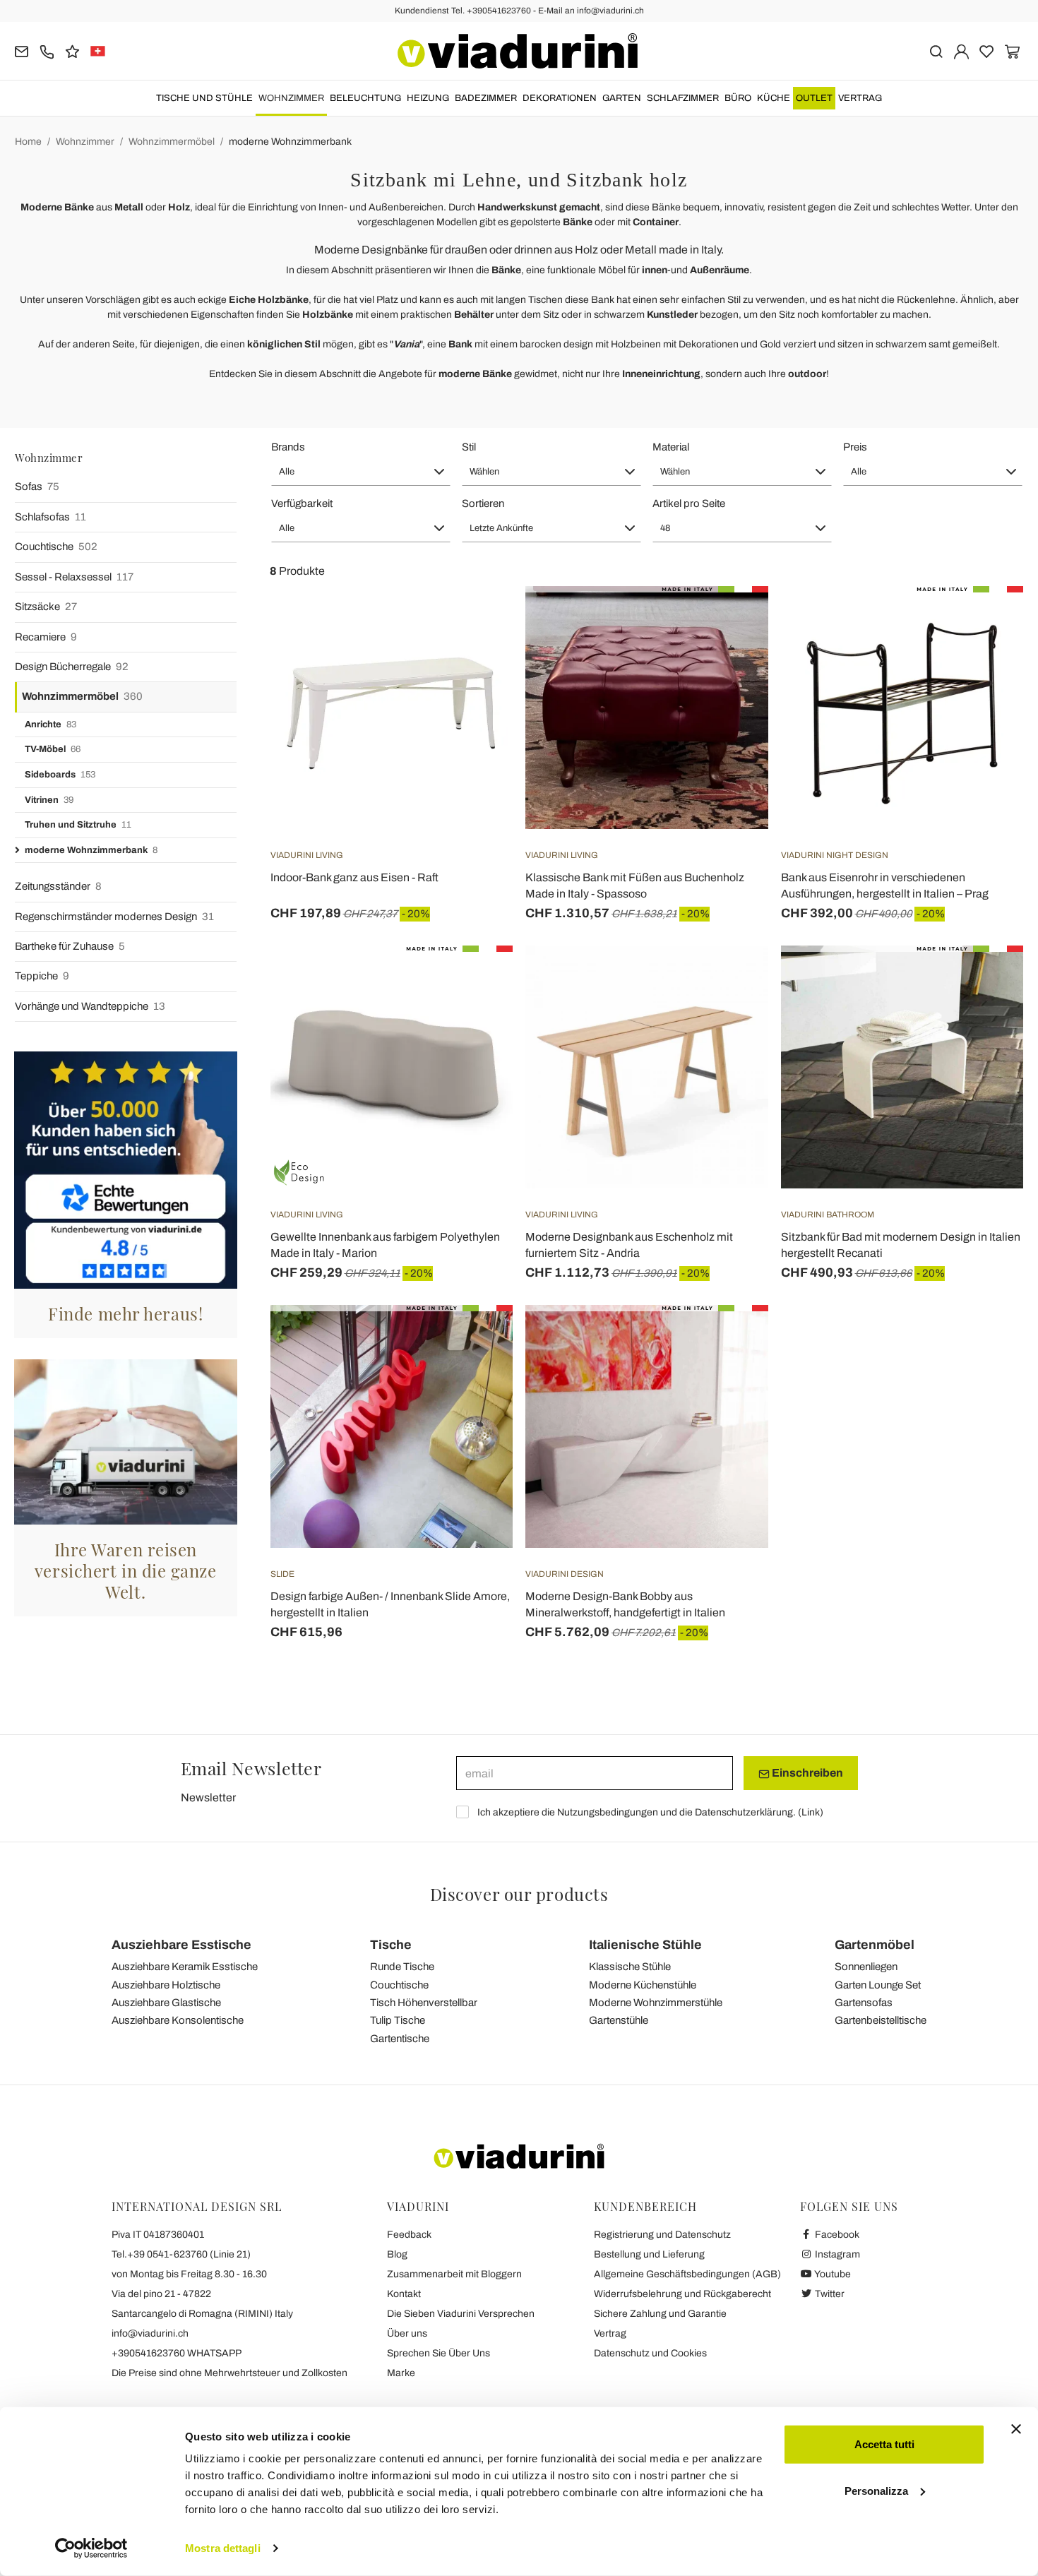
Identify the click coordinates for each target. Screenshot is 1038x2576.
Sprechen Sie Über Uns (439, 2353)
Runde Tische (402, 1967)
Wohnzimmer (291, 98)
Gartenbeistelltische (881, 2020)
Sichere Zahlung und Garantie (660, 2314)
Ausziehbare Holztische (166, 1985)
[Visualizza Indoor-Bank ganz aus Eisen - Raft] (477, 621)
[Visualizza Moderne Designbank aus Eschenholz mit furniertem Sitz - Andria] (732, 981)
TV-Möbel (53, 749)
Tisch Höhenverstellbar (424, 2003)
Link (811, 1812)
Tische (391, 1945)
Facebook (836, 2235)
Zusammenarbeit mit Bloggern (454, 2274)
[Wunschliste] (477, 656)
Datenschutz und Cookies (650, 2353)
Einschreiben (806, 1773)
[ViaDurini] (518, 51)
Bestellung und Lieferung (649, 2254)
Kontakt (404, 2294)
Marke (401, 2373)
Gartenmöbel (875, 1945)
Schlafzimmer (683, 98)
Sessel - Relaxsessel (74, 577)
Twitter (829, 2294)
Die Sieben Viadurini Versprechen (461, 2314)
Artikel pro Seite (689, 503)
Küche (774, 98)
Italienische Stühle (645, 1945)
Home (28, 142)
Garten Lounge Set (878, 1985)
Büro (738, 98)
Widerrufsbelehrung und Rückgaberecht (682, 2294)
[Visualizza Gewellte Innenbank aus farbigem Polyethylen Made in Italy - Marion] (477, 981)
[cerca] (936, 50)
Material (671, 447)
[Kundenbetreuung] (47, 50)
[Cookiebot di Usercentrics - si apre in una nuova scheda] (91, 2548)
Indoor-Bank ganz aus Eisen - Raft (354, 877)
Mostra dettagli (223, 2548)
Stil (469, 447)
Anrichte (50, 724)
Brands (288, 447)
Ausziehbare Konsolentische (178, 2020)
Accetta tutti (884, 2444)
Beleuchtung (365, 98)
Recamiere (46, 637)
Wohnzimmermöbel (172, 142)
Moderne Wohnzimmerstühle (656, 2003)
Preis (855, 447)
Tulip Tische (398, 2020)
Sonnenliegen (866, 1967)
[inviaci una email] (22, 50)
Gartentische (400, 2039)
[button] (361, 472)
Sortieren (483, 503)
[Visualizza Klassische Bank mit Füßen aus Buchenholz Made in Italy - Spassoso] (732, 621)
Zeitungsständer (58, 886)
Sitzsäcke (46, 607)
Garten (622, 98)
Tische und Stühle (204, 98)
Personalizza (876, 2490)
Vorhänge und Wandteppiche (90, 1006)
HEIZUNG (428, 98)
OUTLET (814, 98)
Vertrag (860, 98)
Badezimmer (486, 98)
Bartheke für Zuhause (70, 946)
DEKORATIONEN (560, 98)
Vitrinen (49, 800)
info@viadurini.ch (150, 2333)
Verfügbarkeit (302, 503)
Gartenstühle (619, 2020)
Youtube (832, 2274)
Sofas (37, 487)
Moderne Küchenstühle (643, 1985)
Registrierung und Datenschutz (662, 2235)
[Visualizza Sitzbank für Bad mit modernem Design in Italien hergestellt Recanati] (987, 981)
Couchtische (56, 547)
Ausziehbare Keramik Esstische (185, 1967)
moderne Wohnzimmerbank (290, 142)
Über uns (407, 2333)
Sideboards (60, 775)
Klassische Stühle (630, 1967)
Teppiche (42, 976)
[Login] (961, 50)
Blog (397, 2254)
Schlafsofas (50, 517)
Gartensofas (864, 2003)
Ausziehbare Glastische (166, 2003)
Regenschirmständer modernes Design (114, 917)
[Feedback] (72, 50)
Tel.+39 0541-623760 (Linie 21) (181, 2254)
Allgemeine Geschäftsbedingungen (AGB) (687, 2274)
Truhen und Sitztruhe (78, 825)
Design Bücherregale (72, 667)
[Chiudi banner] (1016, 2429)
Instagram (836, 2254)
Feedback (409, 2235)
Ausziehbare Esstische (181, 1945)
